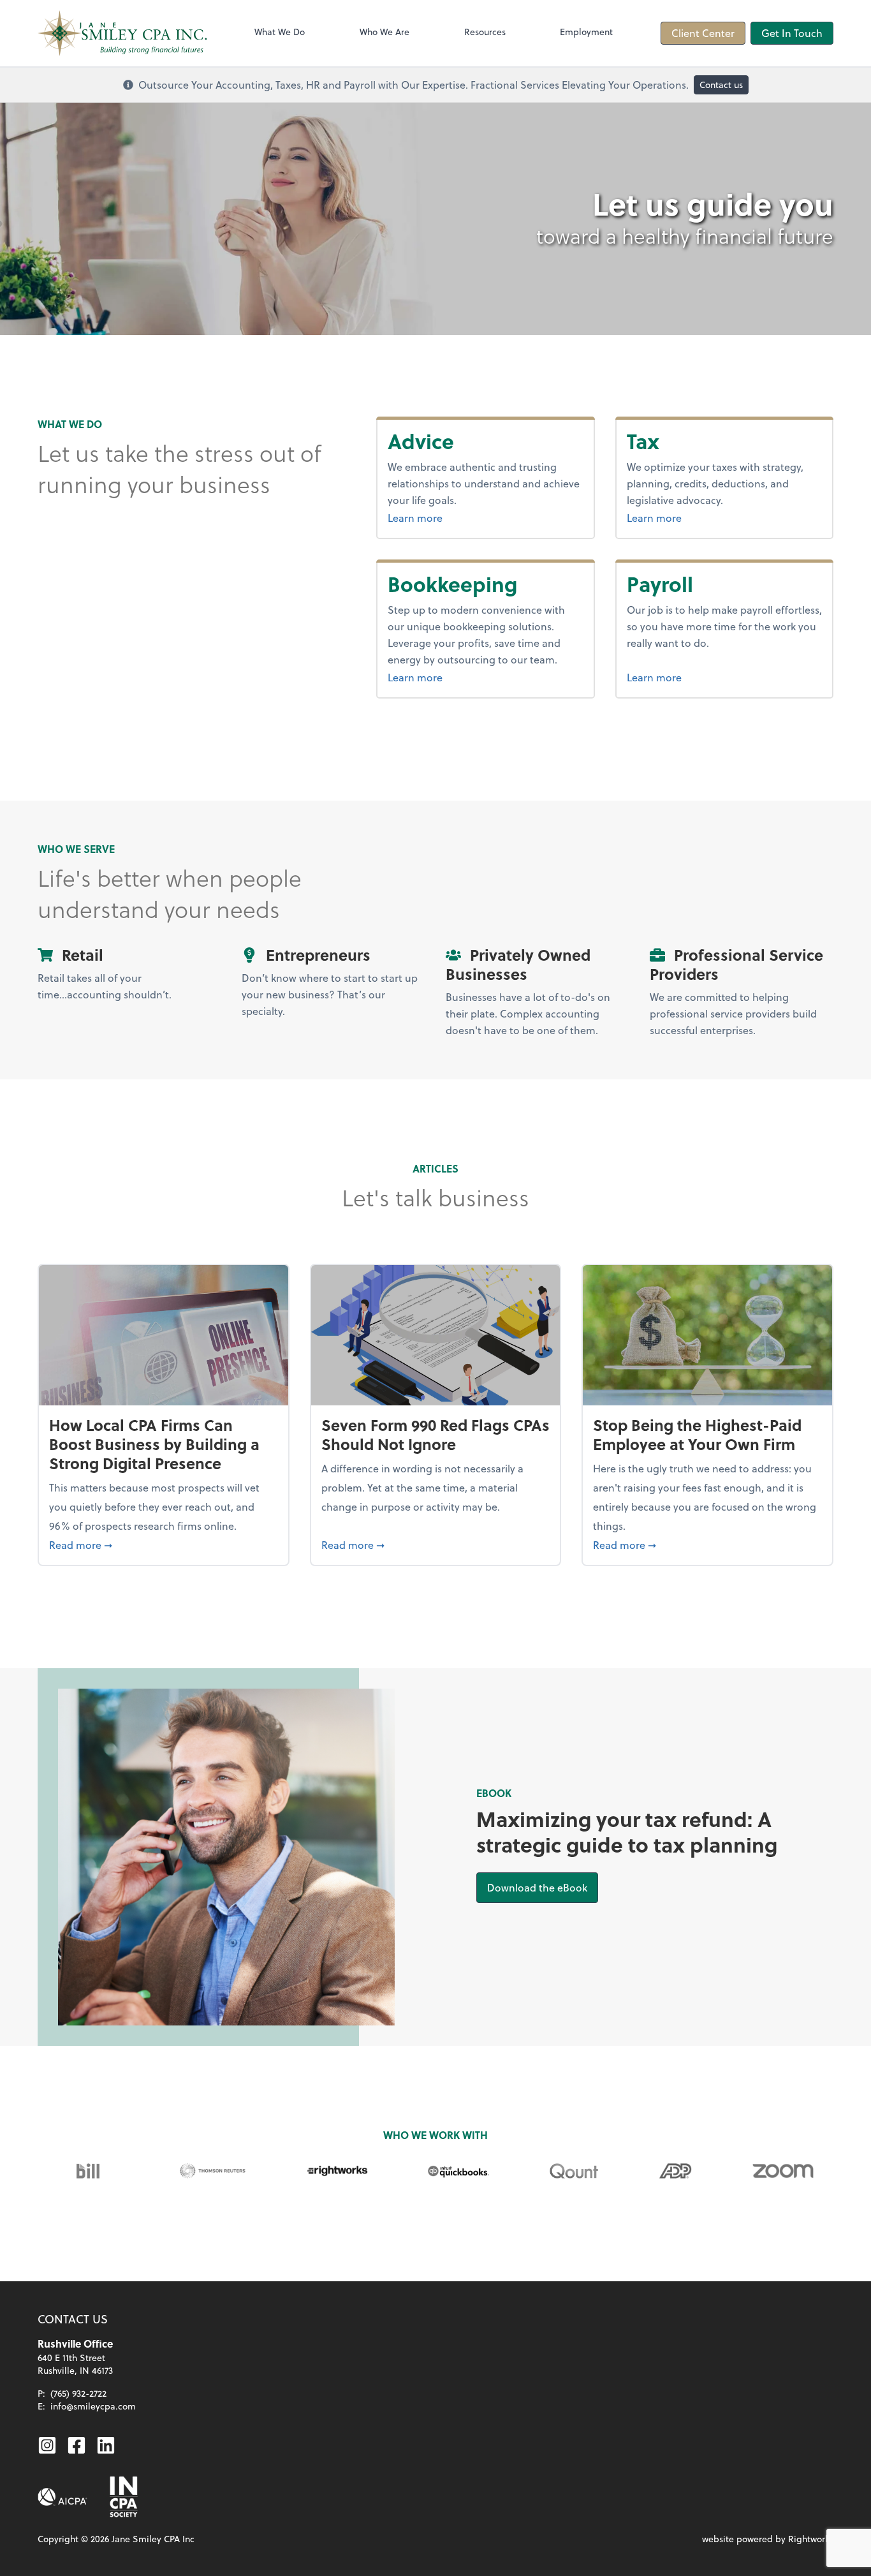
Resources (485, 32)
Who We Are (384, 32)
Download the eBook (543, 1887)
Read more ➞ (164, 1544)
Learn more (447, 517)
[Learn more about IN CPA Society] (122, 2497)
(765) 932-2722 (78, 2393)
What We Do (280, 32)
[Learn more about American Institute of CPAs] (62, 2497)
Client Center (703, 33)
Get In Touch (792, 33)
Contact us (721, 85)
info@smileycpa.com (93, 2406)
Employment (586, 32)
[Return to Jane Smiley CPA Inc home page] (122, 33)
